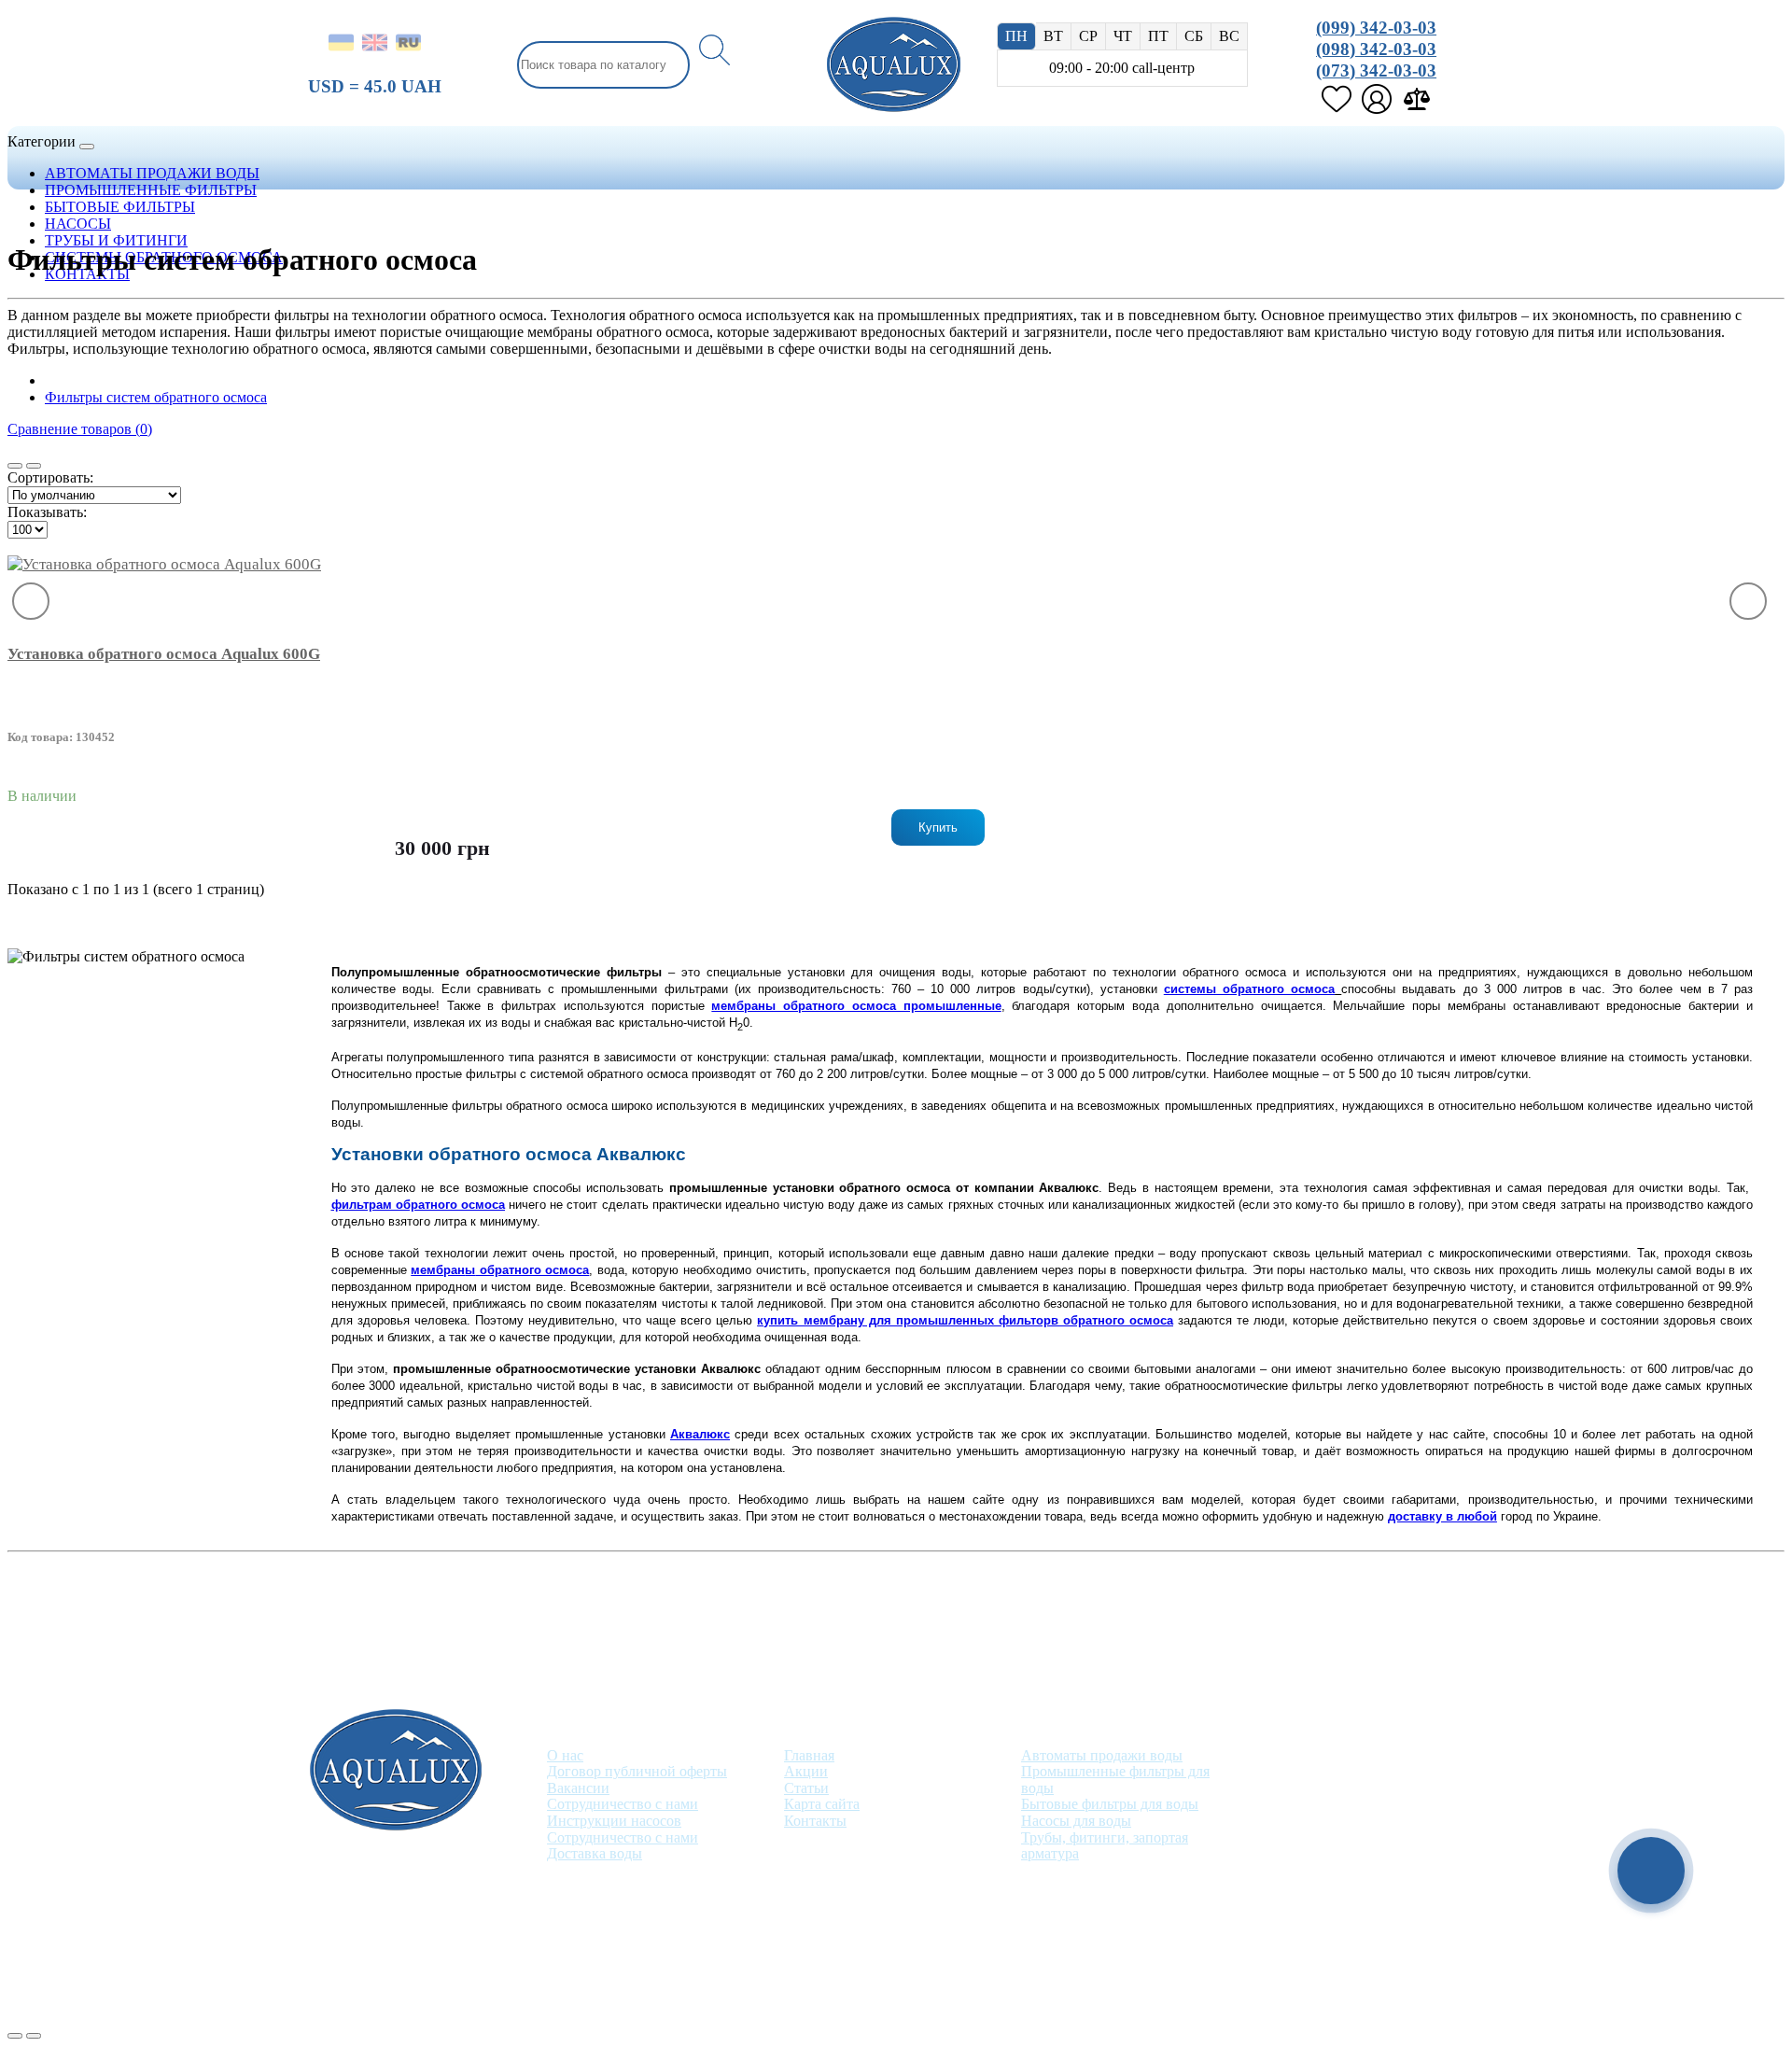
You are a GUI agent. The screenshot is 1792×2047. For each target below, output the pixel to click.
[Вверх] (15, 2036)
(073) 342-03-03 (1376, 70)
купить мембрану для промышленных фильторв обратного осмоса (965, 1320)
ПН (1016, 36)
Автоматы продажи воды (1102, 1755)
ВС (1229, 36)
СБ (1194, 36)
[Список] (15, 466)
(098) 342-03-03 (1376, 49)
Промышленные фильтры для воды (1115, 1780)
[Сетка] (34, 466)
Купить (938, 827)
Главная (809, 1755)
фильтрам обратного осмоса (418, 1205)
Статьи (806, 1788)
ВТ (1053, 36)
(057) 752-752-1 (1325, 1758)
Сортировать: (50, 477)
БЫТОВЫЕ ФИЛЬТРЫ (120, 207)
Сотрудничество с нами (623, 1804)
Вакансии (578, 1788)
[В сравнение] (1748, 601)
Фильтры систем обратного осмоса (156, 397)
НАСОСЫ (78, 224)
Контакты (815, 1821)
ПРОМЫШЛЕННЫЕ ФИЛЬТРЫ (151, 190)
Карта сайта (822, 1804)
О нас (565, 1755)
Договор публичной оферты (637, 1771)
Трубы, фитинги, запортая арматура (1105, 1846)
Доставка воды (595, 1853)
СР (1088, 36)
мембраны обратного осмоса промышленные (856, 1006)
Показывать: (47, 512)
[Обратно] (34, 2036)
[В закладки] (31, 601)
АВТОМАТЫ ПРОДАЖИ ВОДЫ (152, 173)
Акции (806, 1771)
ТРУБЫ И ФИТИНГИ (116, 240)
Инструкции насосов (614, 1821)
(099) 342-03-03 (1376, 28)
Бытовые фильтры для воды (1110, 1804)
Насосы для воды (1076, 1821)
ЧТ (1123, 36)
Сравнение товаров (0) (80, 429)
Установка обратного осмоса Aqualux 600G (164, 654)
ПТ (1158, 36)
